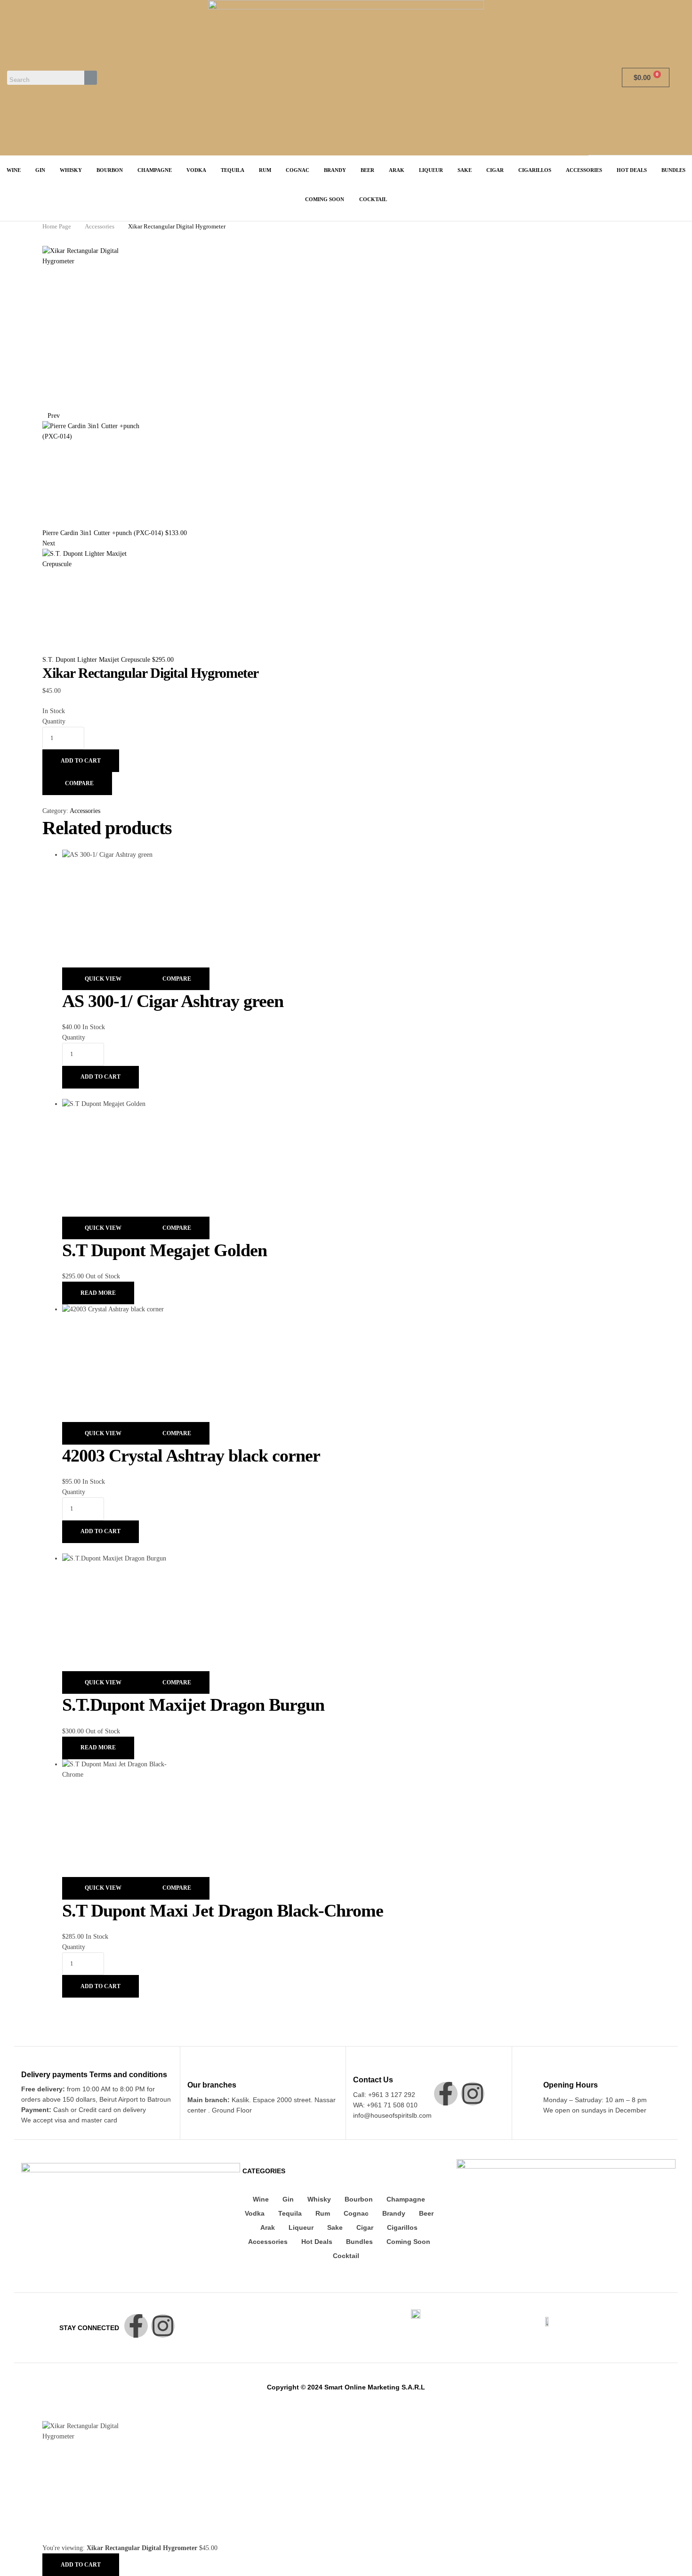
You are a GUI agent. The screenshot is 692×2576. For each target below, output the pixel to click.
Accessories (100, 226)
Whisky (319, 2199)
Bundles (359, 2242)
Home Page (57, 226)
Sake (335, 2227)
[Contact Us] (358, 2066)
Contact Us (373, 2080)
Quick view (103, 979)
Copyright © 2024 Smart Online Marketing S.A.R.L (346, 2387)
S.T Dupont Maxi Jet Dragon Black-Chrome (223, 1910)
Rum (323, 2213)
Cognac (356, 2213)
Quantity (54, 721)
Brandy (394, 2213)
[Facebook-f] (446, 2094)
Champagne (406, 2199)
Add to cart (81, 761)
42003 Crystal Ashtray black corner (191, 1455)
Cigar (365, 2227)
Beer (426, 2213)
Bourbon (359, 2199)
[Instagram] (473, 2094)
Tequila (290, 2213)
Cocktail (346, 2256)
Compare (79, 783)
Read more (98, 1293)
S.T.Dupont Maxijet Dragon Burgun (193, 1705)
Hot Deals (317, 2242)
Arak (268, 2227)
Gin (288, 2199)
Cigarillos (402, 2227)
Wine (261, 2199)
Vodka (255, 2213)
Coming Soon (408, 2242)
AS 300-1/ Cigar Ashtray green (173, 1001)
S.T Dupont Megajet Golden (165, 1250)
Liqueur (301, 2227)
